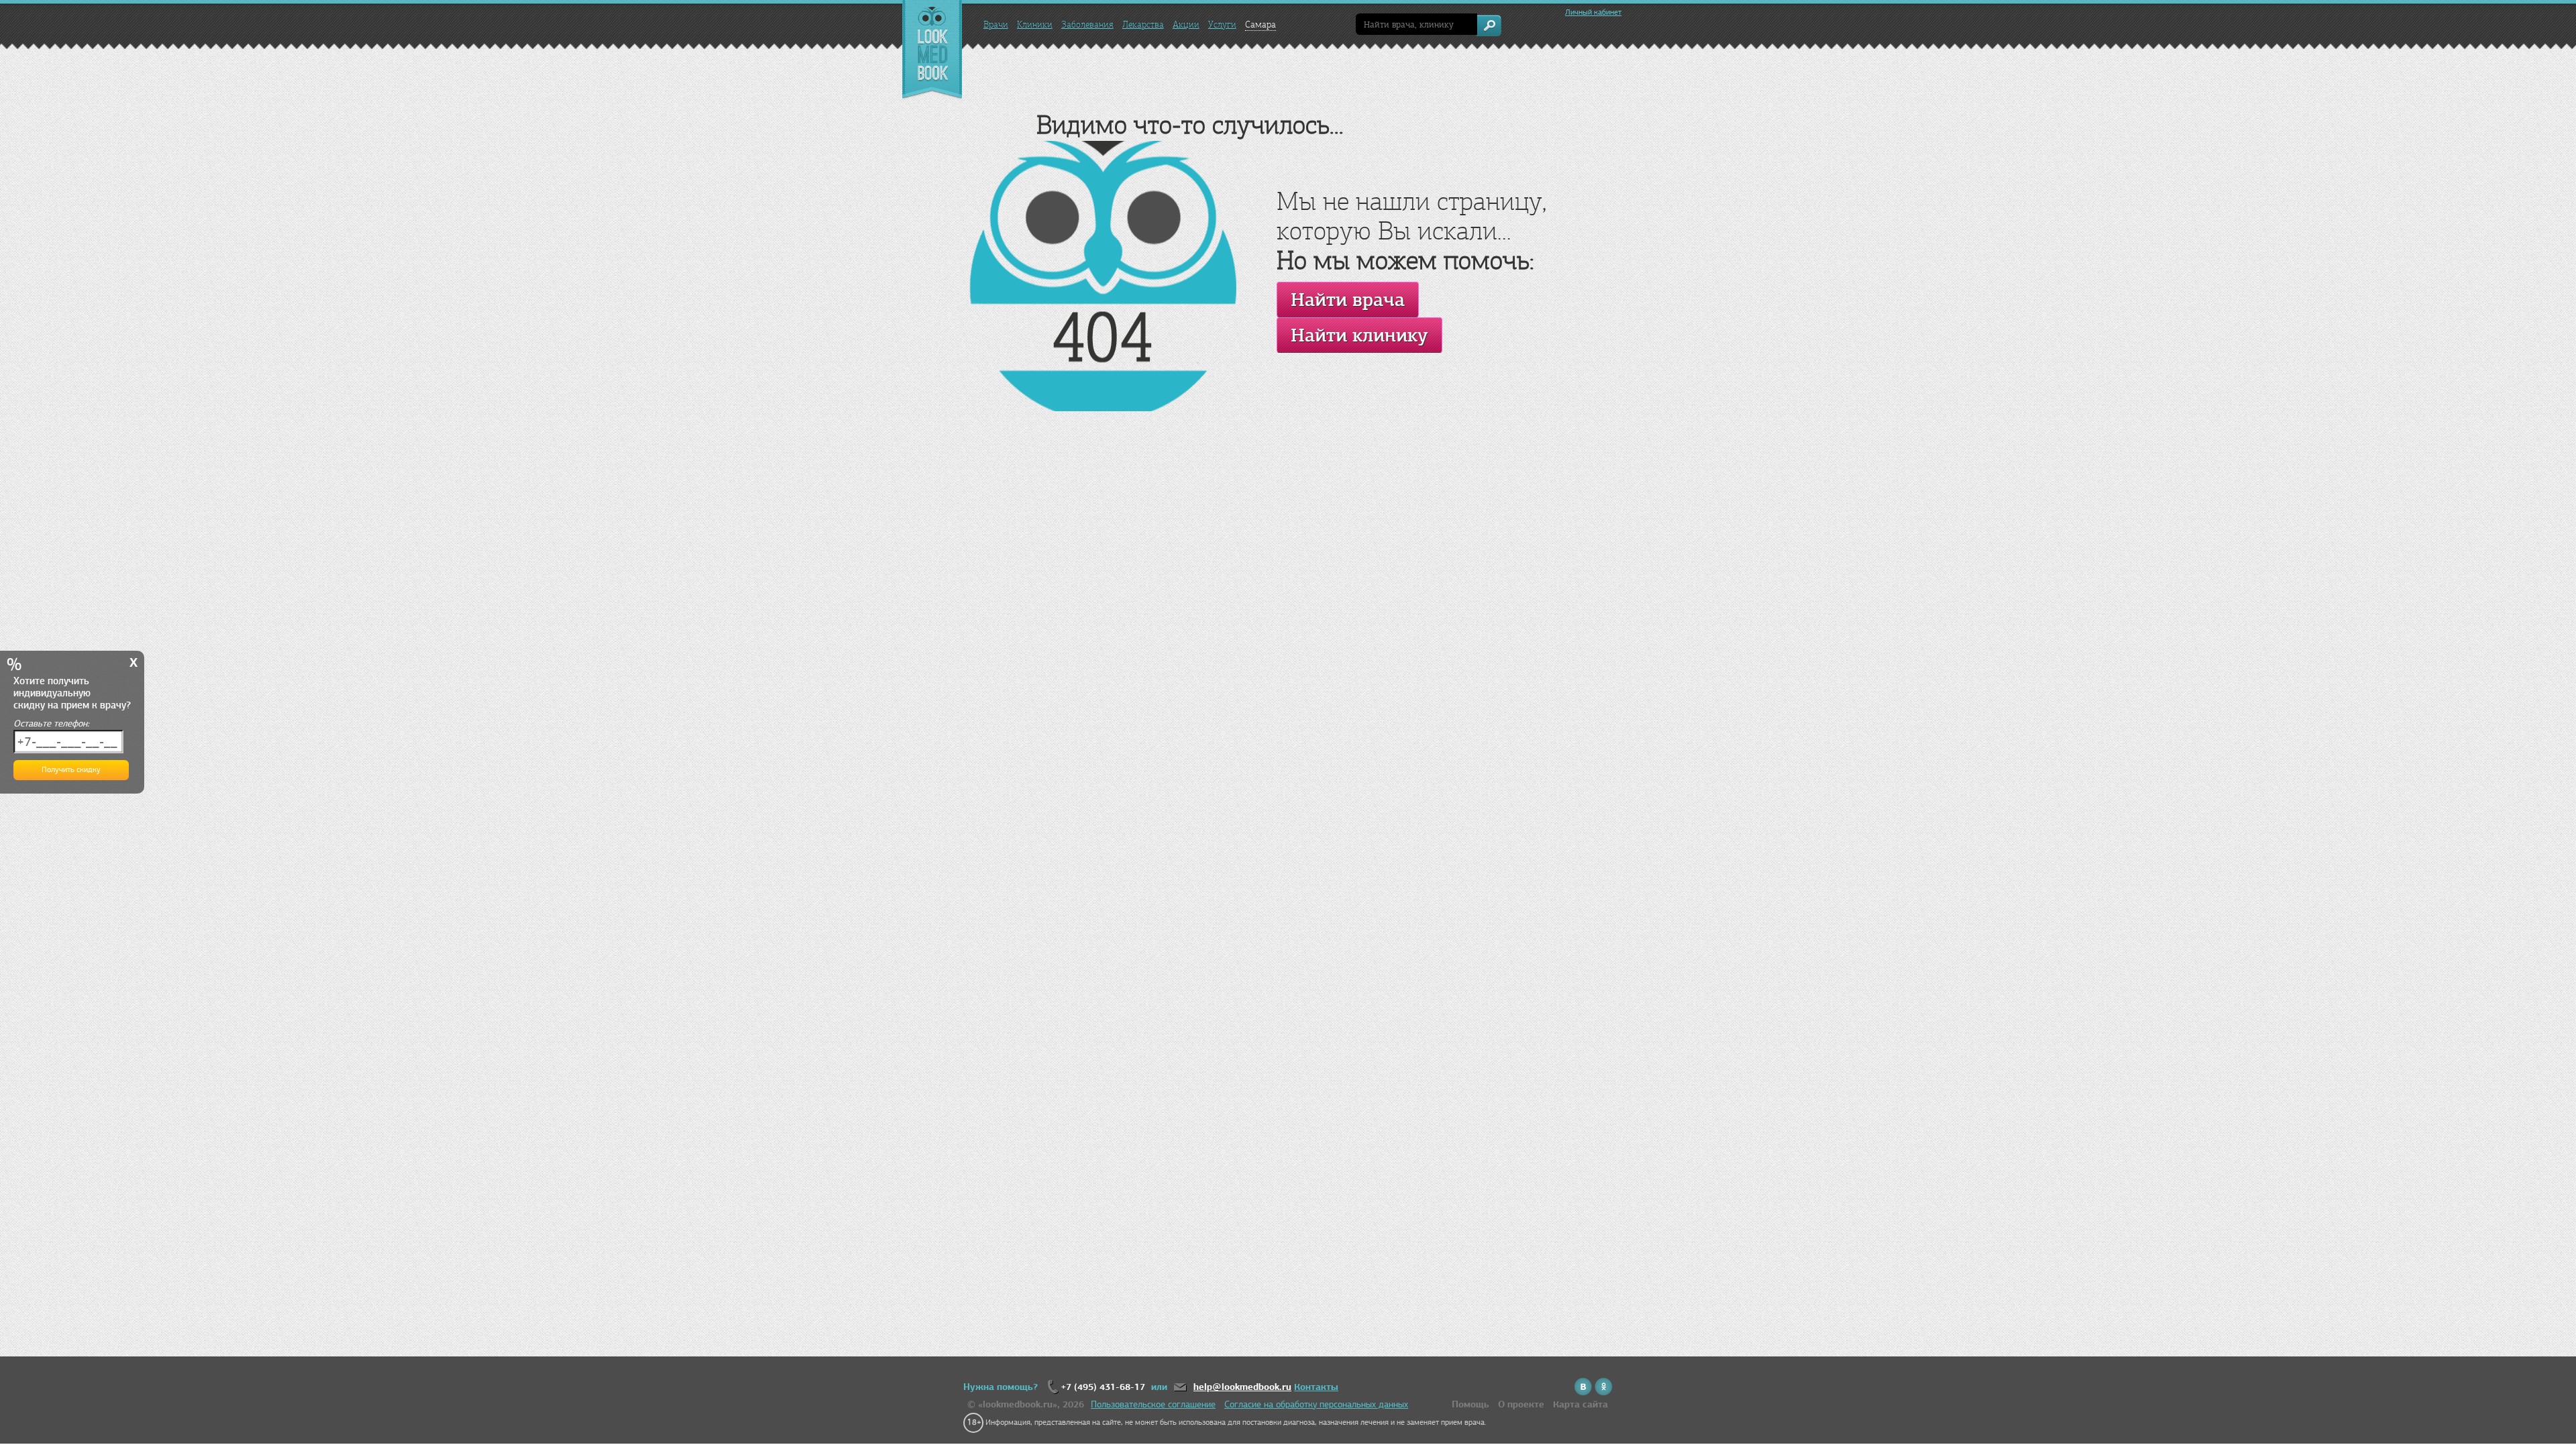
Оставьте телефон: (51, 723)
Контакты (1316, 1387)
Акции (1186, 24)
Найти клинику (1359, 335)
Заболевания (1087, 24)
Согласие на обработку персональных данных (1316, 1404)
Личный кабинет (1593, 12)
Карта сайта (1580, 1404)
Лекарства (1143, 24)
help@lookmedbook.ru (1242, 1387)
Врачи (996, 24)
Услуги (1222, 24)
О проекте (1521, 1404)
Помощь (1470, 1404)
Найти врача (1348, 300)
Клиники (1035, 24)
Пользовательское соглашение (1153, 1404)
